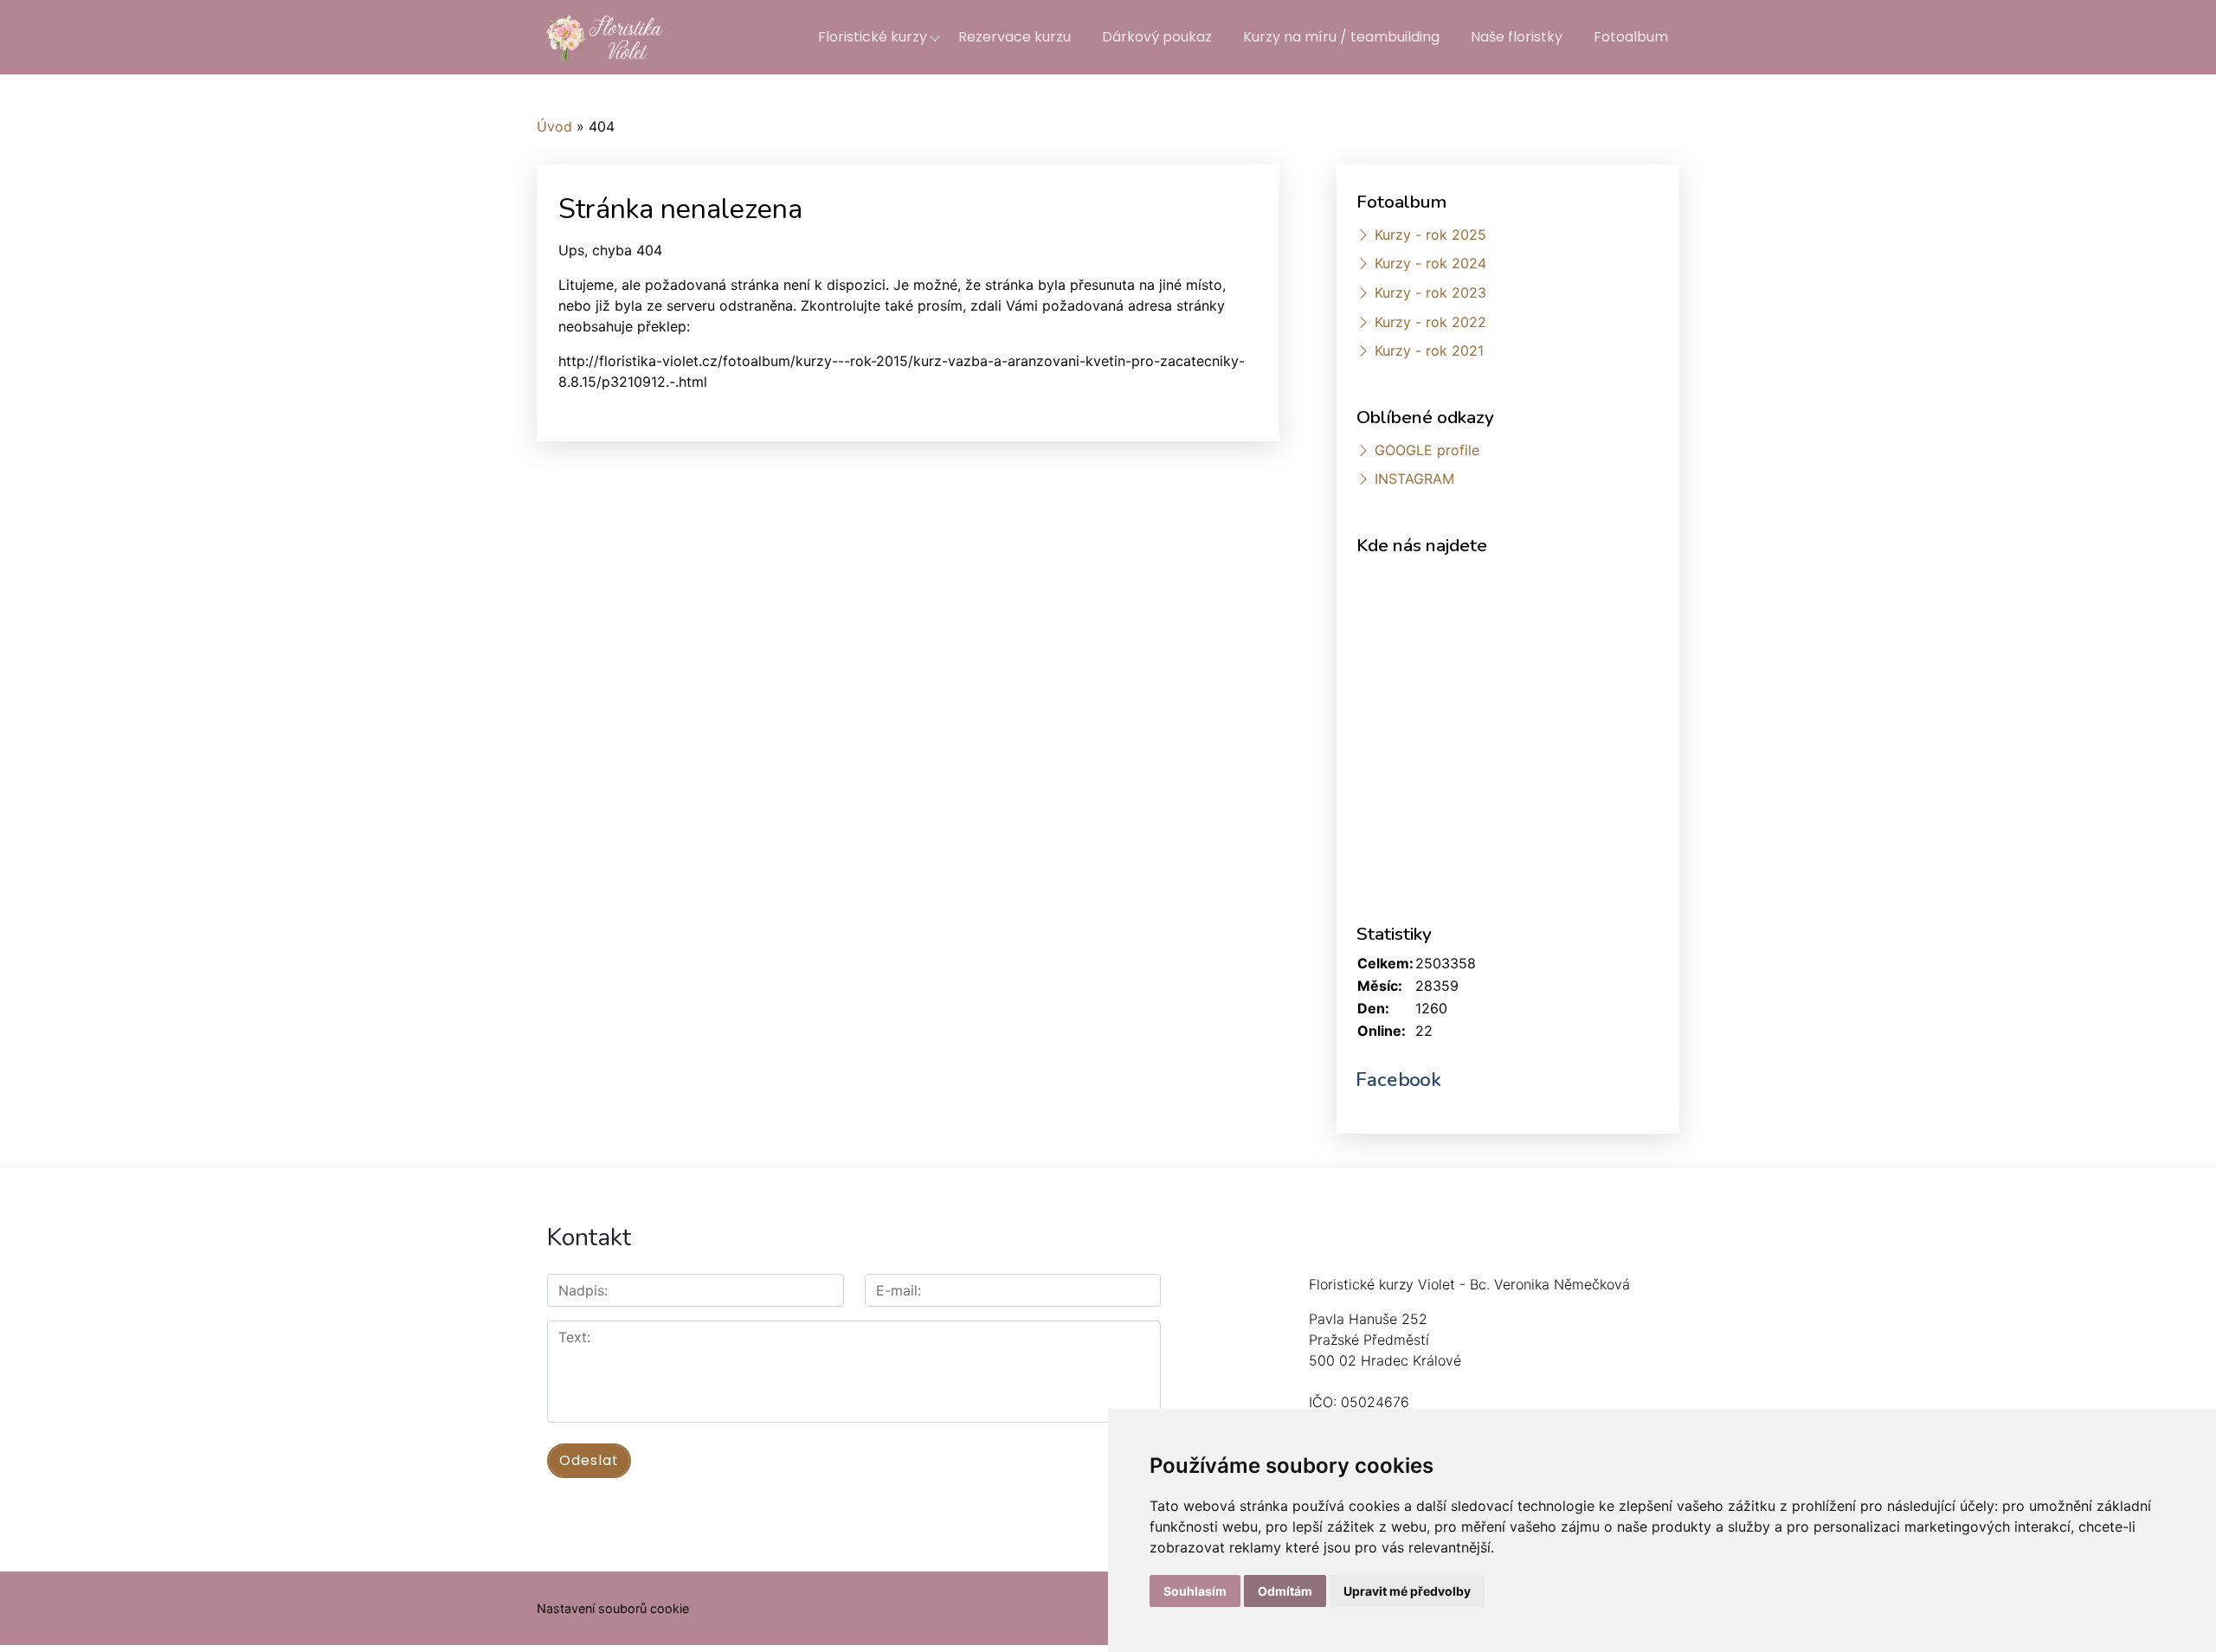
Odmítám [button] (1285, 1591)
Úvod (554, 126)
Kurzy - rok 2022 (1430, 322)
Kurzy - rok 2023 (1430, 292)
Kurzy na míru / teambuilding (1341, 37)
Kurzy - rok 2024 (1430, 263)
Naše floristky (1517, 37)
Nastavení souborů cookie (613, 1608)
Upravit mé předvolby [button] (1407, 1591)
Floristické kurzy (873, 37)
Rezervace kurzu (1015, 37)
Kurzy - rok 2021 (1429, 350)
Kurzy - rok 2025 (1430, 235)
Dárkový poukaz (1157, 37)
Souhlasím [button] (1195, 1591)
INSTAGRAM (1414, 479)
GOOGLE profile (1427, 450)
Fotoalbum (1631, 37)
